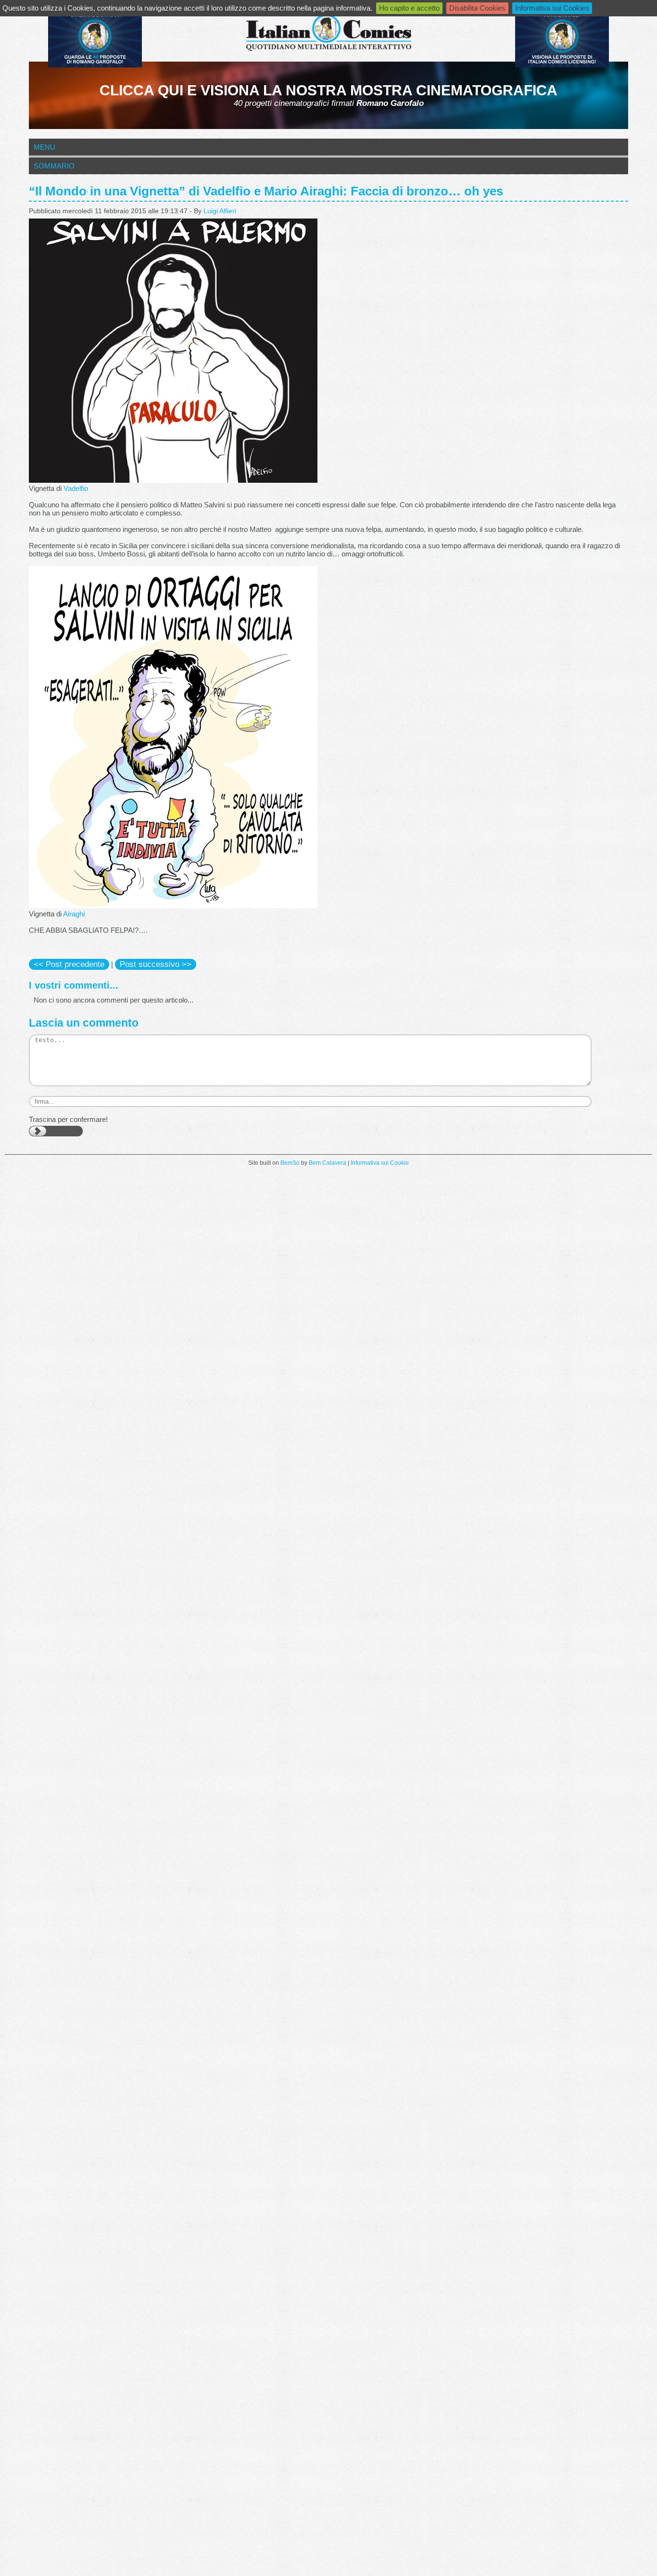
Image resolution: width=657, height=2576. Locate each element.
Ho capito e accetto (409, 8)
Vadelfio (76, 488)
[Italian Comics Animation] (95, 65)
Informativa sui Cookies (552, 8)
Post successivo (156, 964)
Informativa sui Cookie (380, 1163)
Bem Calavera (328, 1163)
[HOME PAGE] (328, 33)
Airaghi (74, 914)
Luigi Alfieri (220, 211)
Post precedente (69, 964)
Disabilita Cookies (477, 8)
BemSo (290, 1163)
